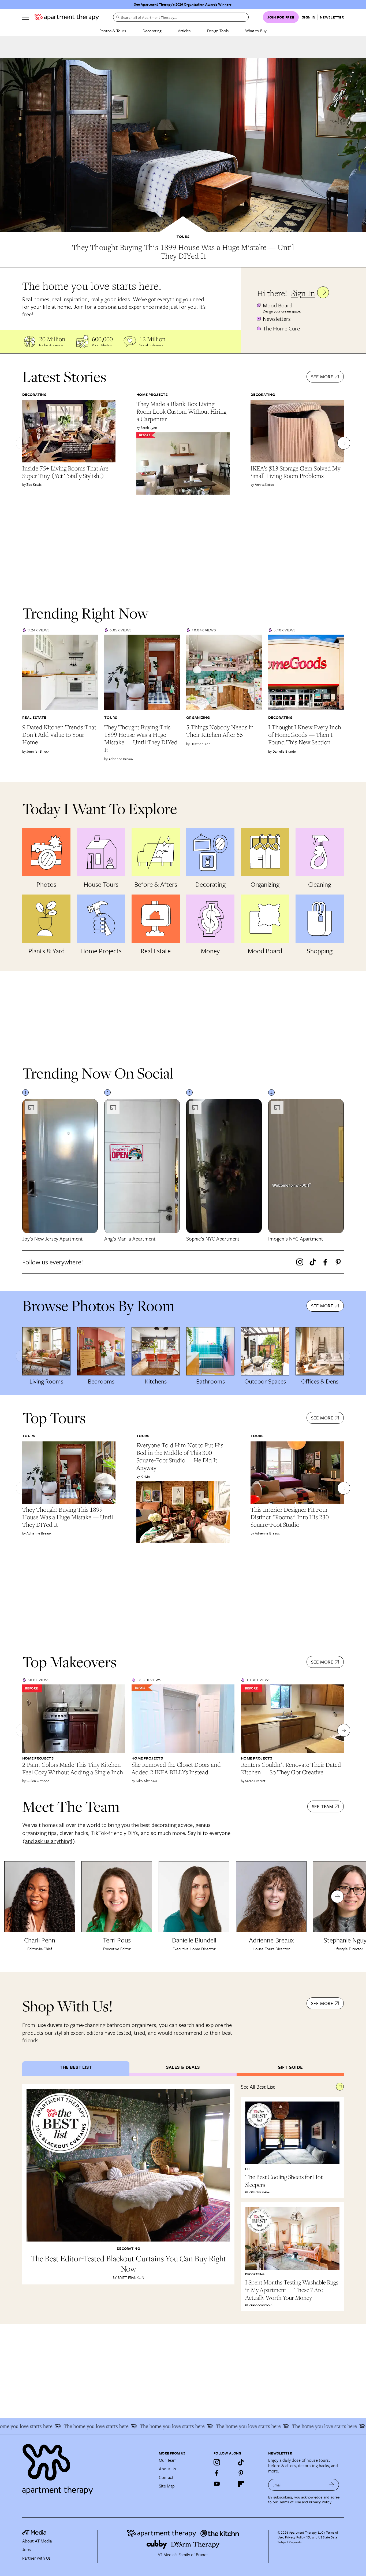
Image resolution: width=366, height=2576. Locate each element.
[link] (183, 252)
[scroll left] (22, 443)
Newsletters (277, 319)
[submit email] (332, 2485)
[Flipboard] (241, 2484)
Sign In (303, 293)
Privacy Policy (320, 2502)
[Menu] (25, 17)
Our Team (168, 2460)
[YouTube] (217, 2484)
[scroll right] (344, 443)
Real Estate (34, 717)
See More (322, 2003)
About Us (167, 2469)
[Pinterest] (338, 1262)
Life (248, 2169)
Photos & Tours (113, 31)
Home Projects (152, 394)
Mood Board (278, 305)
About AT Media (37, 2541)
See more (322, 376)
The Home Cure (281, 328)
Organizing (198, 717)
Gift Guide (290, 2067)
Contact (166, 2477)
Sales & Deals (183, 2067)
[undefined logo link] (67, 17)
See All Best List (258, 2087)
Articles (184, 31)
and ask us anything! (49, 1841)
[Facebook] (325, 1262)
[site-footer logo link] (34, 2533)
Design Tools (218, 31)
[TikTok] (313, 1262)
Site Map (167, 2486)
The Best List (76, 2067)
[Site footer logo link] (87, 2467)
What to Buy (256, 31)
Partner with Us (36, 2558)
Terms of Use (290, 2502)
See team (323, 1806)
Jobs (27, 2549)
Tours (183, 237)
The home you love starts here (54, 2426)
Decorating (152, 31)
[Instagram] (300, 1262)
